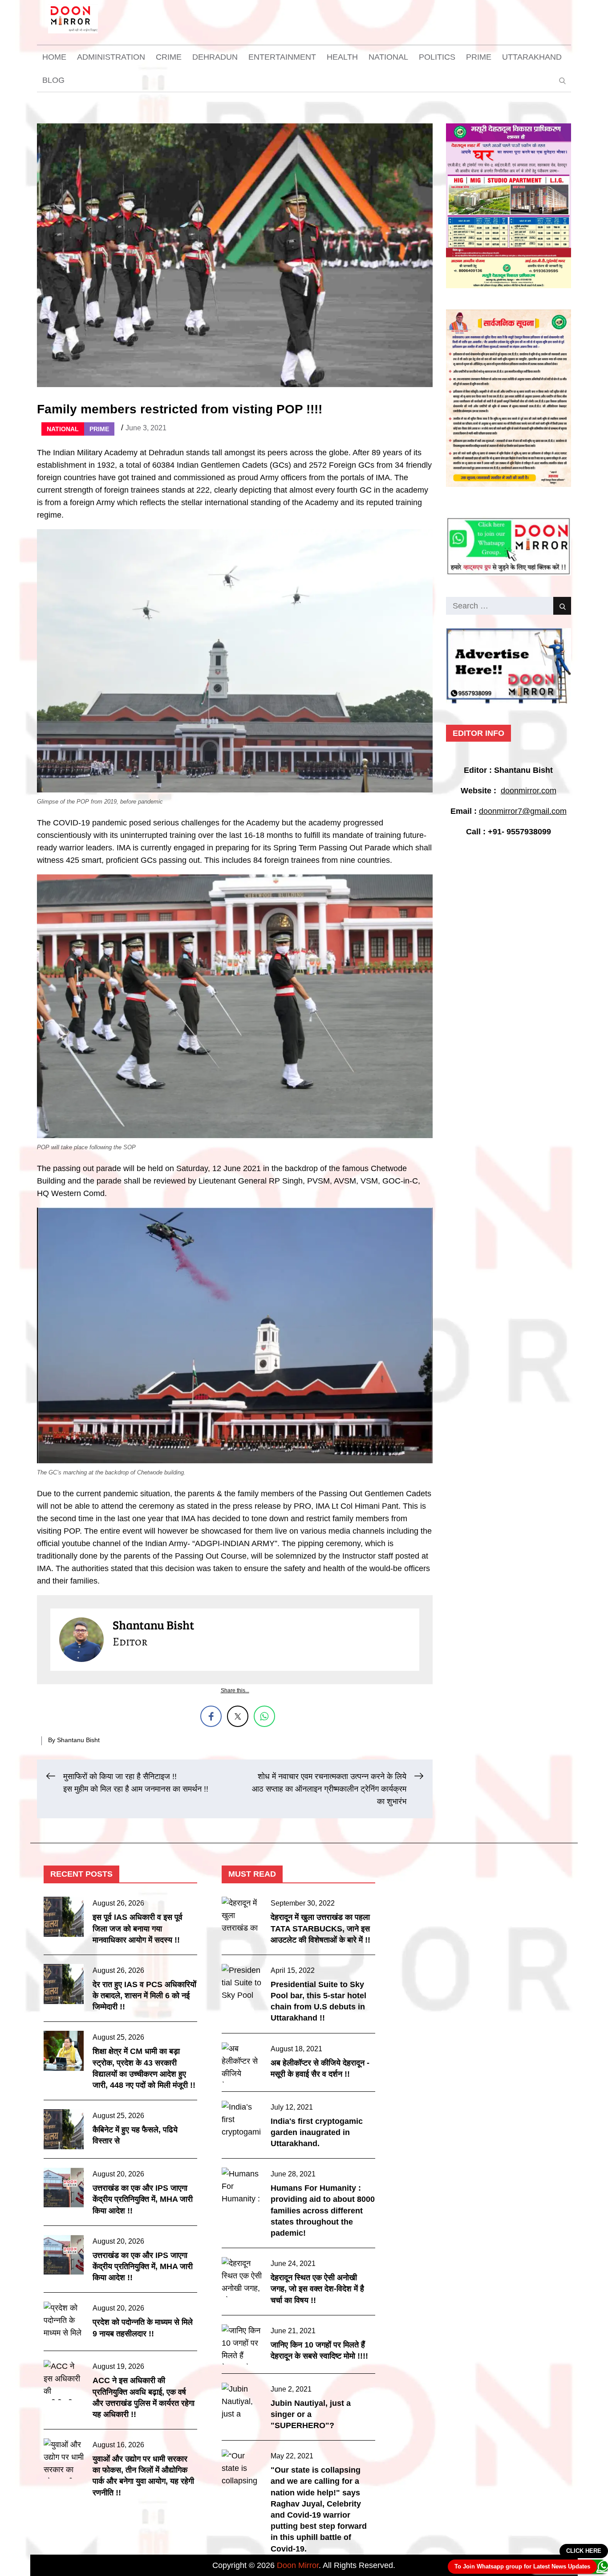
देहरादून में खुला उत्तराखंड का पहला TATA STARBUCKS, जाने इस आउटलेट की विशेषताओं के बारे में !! (320, 1928)
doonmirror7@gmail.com (523, 811)
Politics (437, 57)
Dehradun (215, 57)
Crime (169, 57)
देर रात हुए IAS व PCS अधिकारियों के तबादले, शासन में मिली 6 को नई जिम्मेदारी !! (144, 1996)
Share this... (235, 1690)
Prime (479, 57)
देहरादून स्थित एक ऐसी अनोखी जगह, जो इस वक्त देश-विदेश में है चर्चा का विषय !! (317, 2289)
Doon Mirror (298, 2565)
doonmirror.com (529, 791)
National (388, 57)
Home (54, 57)
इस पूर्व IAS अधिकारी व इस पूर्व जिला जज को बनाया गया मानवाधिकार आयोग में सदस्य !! (138, 1928)
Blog (53, 80)
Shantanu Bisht (78, 1740)
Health (342, 57)
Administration (111, 57)
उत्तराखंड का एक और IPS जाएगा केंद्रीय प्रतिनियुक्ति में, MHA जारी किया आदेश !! (143, 2199)
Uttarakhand (532, 57)
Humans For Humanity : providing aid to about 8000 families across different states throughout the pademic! (323, 2211)
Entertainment (282, 57)
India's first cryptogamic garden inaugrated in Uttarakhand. (317, 2132)
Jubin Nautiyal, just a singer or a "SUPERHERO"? (311, 2414)
